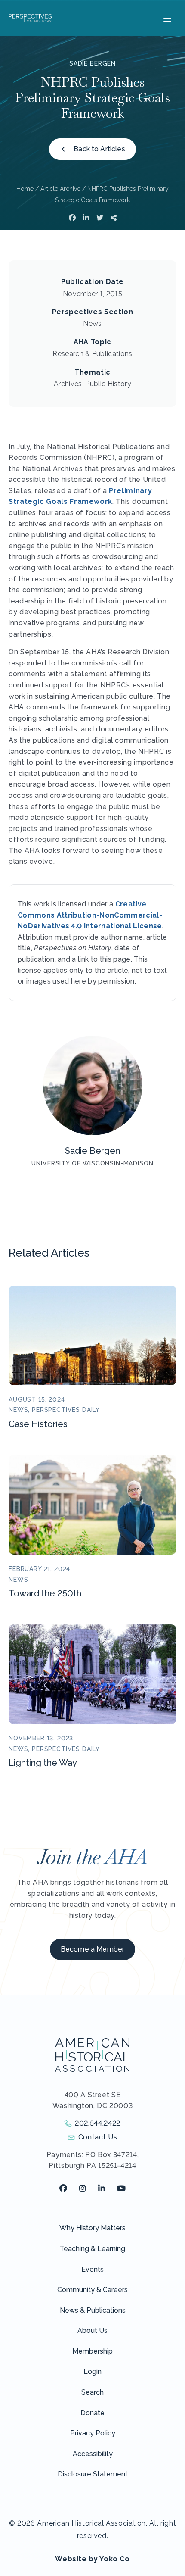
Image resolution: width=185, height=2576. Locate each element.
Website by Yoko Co (92, 2559)
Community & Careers (92, 2290)
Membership (92, 2351)
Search (92, 2392)
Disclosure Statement (93, 2474)
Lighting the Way (43, 1763)
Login (92, 2371)
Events (92, 2269)
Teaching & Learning (92, 2249)
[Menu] (166, 18)
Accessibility (93, 2454)
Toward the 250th (45, 1593)
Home (25, 189)
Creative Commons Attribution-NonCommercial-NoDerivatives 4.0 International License (90, 915)
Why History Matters (92, 2228)
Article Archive (60, 189)
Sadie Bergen (92, 63)
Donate (92, 2413)
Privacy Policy (93, 2433)
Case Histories (38, 1424)
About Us (92, 2331)
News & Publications (93, 2310)
